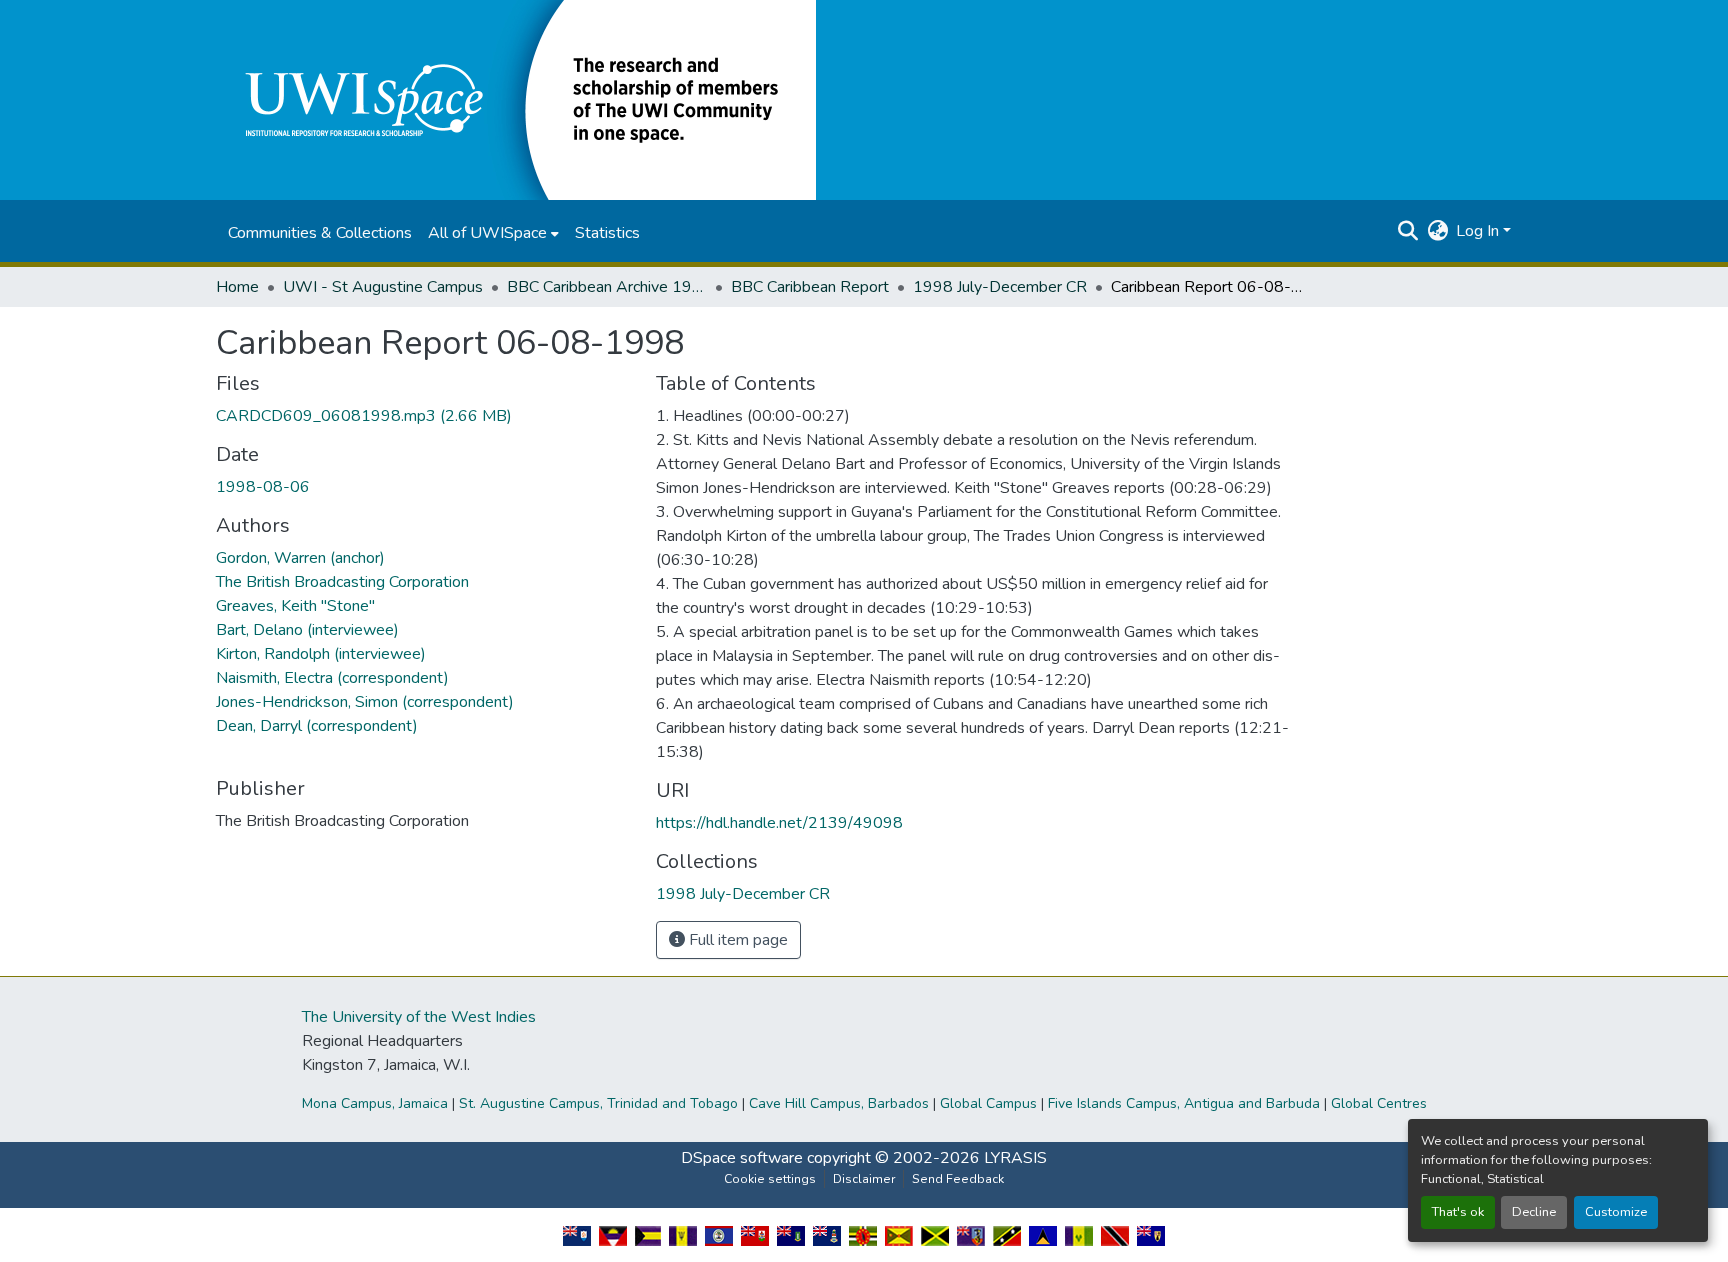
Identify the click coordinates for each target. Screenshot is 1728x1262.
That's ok (1458, 1212)
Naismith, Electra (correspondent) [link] (332, 678)
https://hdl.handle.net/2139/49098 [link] (779, 823)
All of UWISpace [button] (487, 233)
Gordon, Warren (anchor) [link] (300, 558)
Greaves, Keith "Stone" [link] (295, 606)
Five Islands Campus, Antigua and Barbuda (1184, 1103)
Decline (1534, 1212)
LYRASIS (1015, 1158)
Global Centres (1379, 1103)
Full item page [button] (736, 940)
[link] (424, 416)
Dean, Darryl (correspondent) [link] (317, 726)
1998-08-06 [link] (263, 487)
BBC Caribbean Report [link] (810, 287)
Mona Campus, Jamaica (375, 1103)
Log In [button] (1479, 231)
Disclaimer (864, 1179)
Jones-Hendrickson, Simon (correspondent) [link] (365, 702)
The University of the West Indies (419, 1017)
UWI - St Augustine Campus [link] (383, 287)
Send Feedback (958, 1179)
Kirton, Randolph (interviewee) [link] (321, 654)
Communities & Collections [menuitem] (320, 233)
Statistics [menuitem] (607, 233)
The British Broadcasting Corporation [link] (342, 582)
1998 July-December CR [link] (1000, 287)
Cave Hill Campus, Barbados (839, 1103)
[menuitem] (493, 233)
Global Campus (988, 1103)
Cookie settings (770, 1179)
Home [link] (237, 287)
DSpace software (742, 1158)
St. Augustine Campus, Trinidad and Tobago (598, 1103)
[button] (516, 99)
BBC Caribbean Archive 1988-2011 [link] (607, 287)
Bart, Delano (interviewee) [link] (307, 630)
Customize (1616, 1212)
